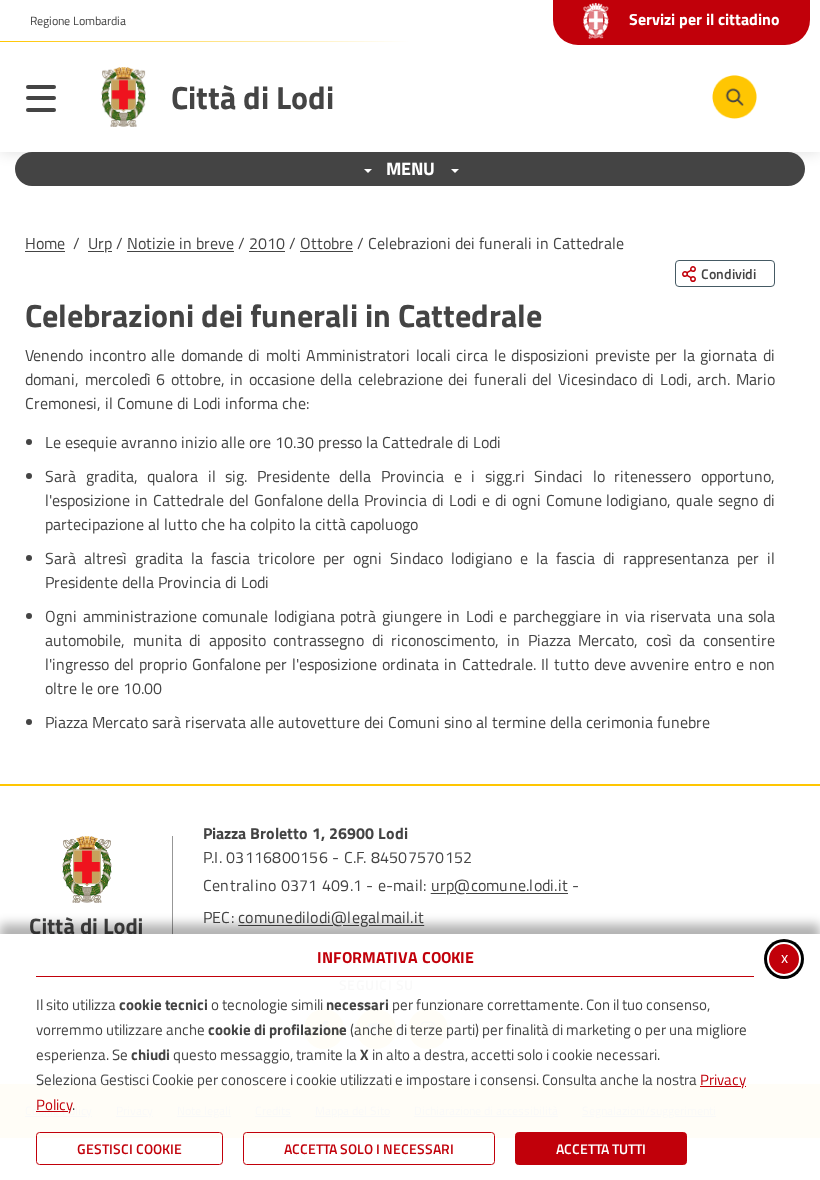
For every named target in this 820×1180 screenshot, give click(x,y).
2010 (267, 243)
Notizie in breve (180, 243)
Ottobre (326, 243)
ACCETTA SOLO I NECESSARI (369, 1148)
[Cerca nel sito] (734, 97)
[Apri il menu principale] (51, 102)
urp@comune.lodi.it (499, 885)
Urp (100, 243)
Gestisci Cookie (129, 1148)
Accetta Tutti (601, 1148)
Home (45, 243)
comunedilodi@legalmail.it (331, 917)
